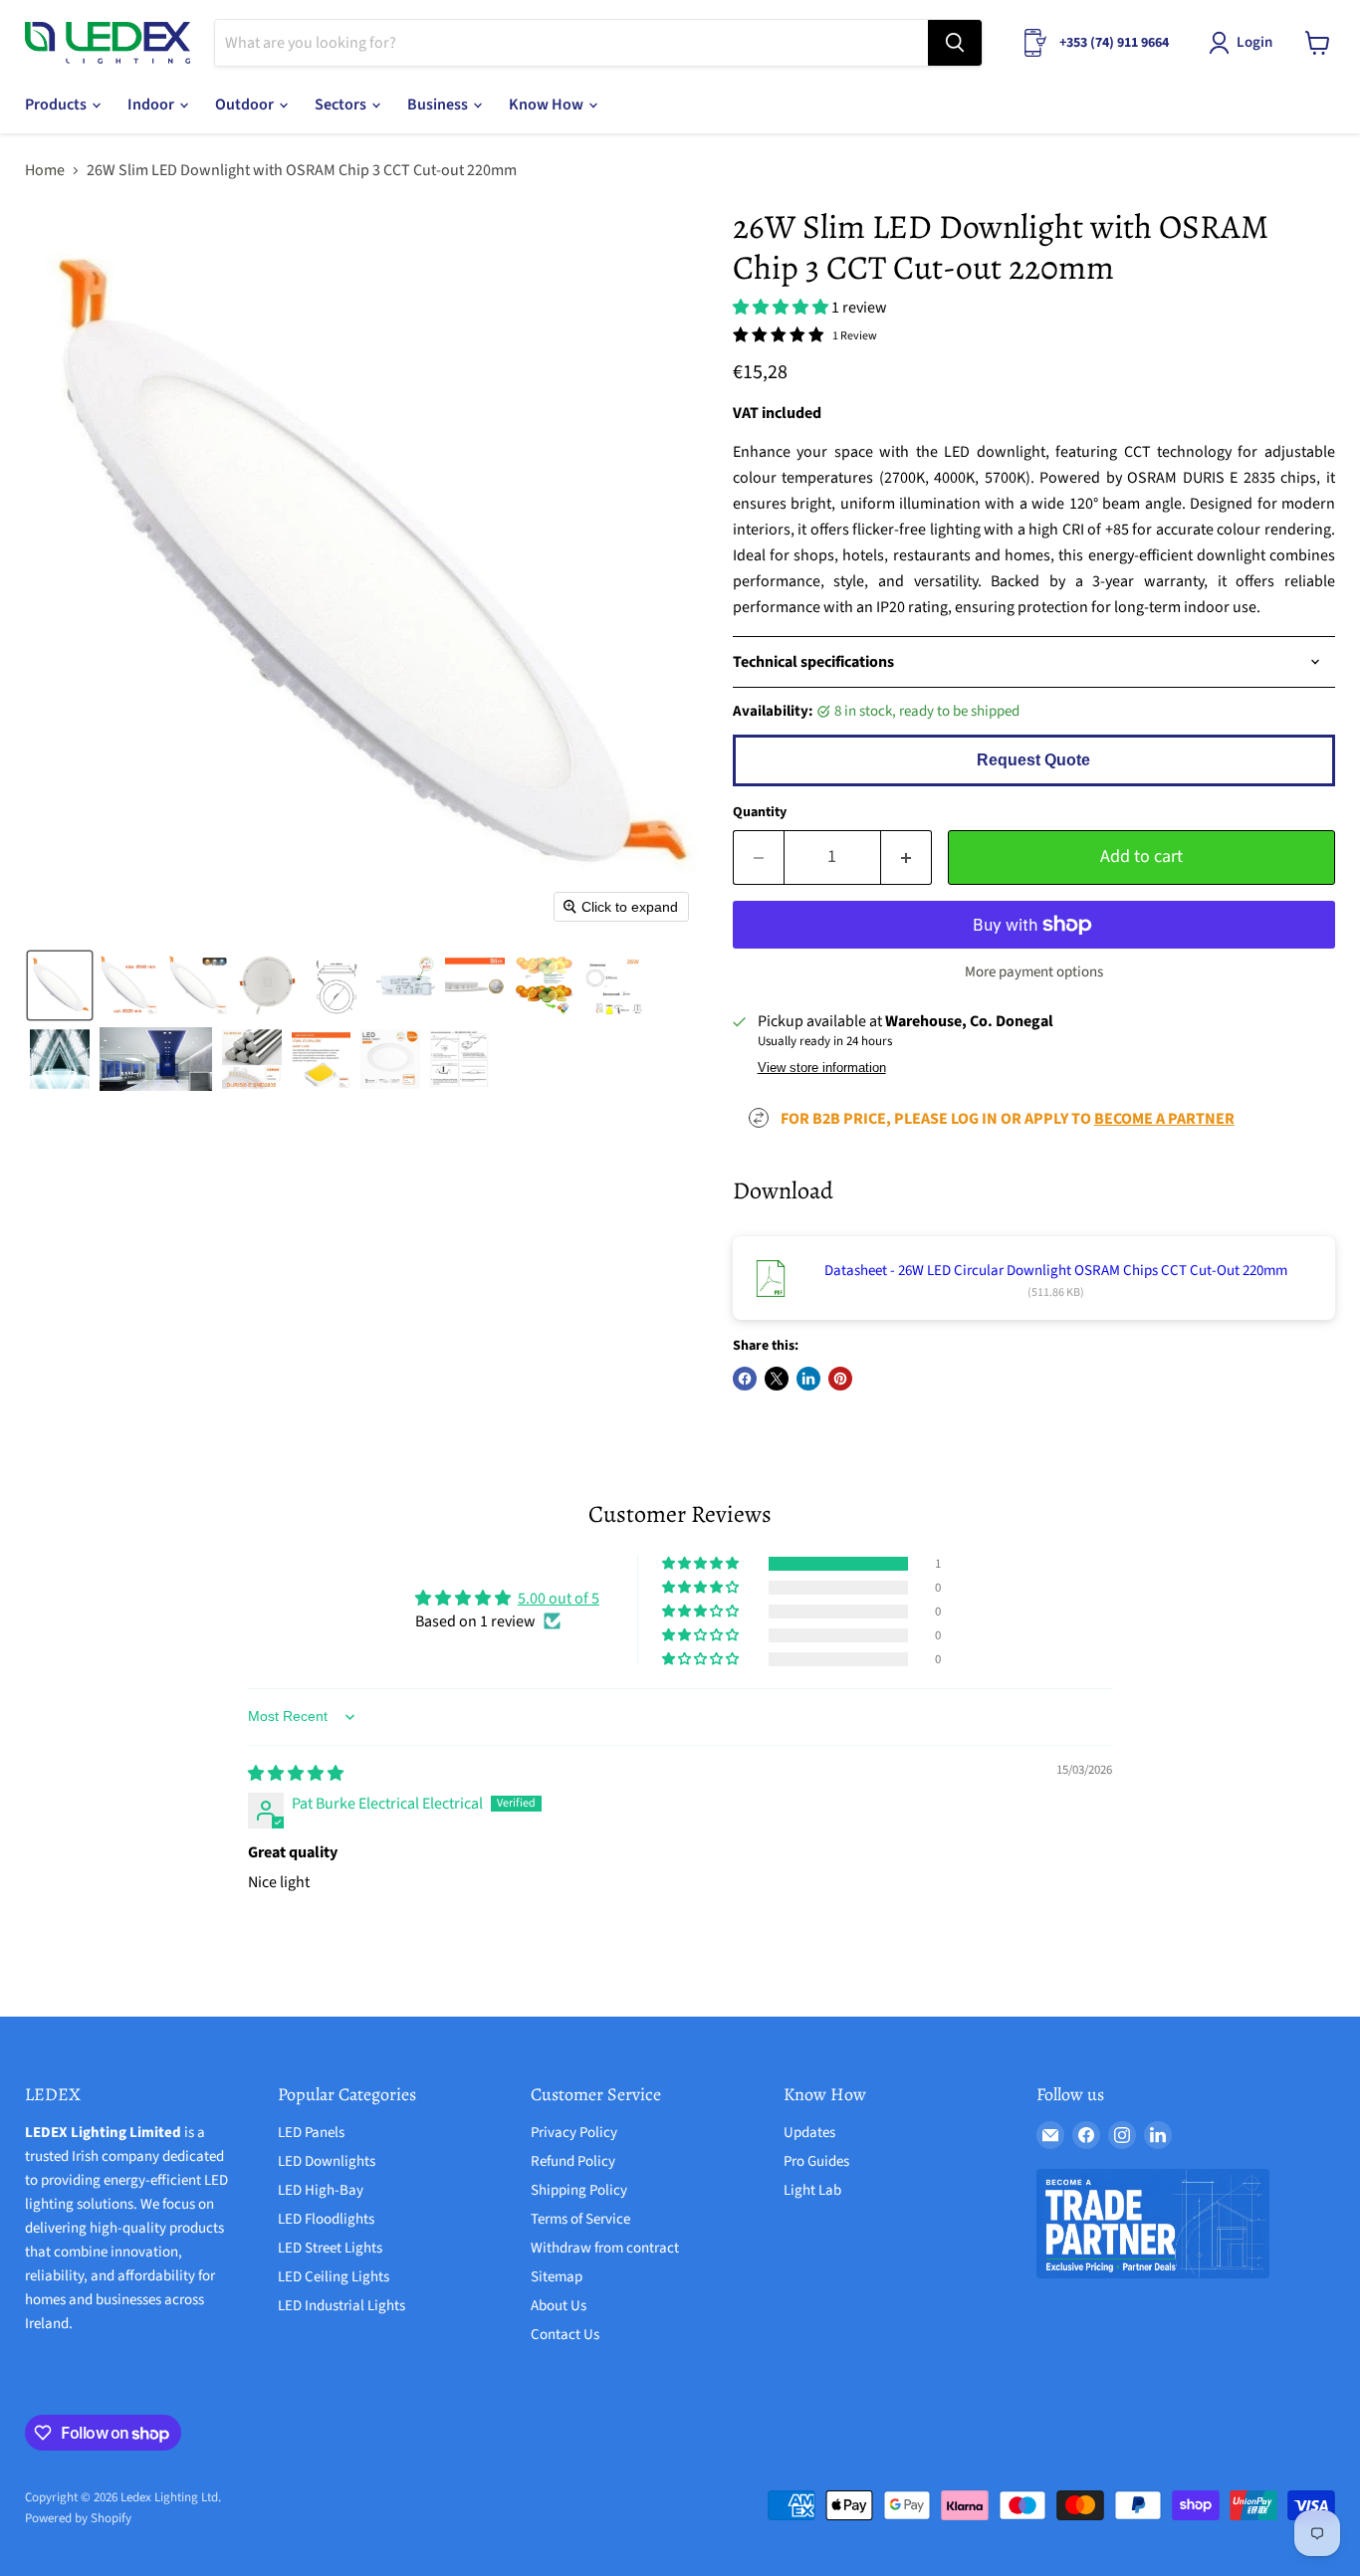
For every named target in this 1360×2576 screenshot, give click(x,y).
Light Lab (812, 2190)
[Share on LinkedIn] (808, 1379)
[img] (296, 1774)
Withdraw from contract (605, 2248)
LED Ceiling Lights (334, 2277)
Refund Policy (573, 2161)
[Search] (955, 43)
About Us (559, 2306)
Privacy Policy (574, 2133)
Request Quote (1033, 760)
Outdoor (246, 105)
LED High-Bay (321, 2190)
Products (57, 105)
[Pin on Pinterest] (840, 1379)
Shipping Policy (579, 2190)
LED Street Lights (330, 2248)
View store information (822, 1068)
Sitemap (557, 2277)
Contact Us (565, 2335)
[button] (1245, 43)
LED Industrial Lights (341, 2306)
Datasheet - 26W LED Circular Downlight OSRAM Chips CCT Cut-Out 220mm (1056, 1271)
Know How (548, 105)
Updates (809, 2133)
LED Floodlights (326, 2219)
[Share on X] (777, 1379)
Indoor (152, 105)
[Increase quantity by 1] (907, 858)
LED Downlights (327, 2161)
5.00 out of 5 (559, 1599)
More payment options (1034, 972)
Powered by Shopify (78, 2518)
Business (439, 105)
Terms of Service (580, 2219)
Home (45, 170)
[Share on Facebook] (745, 1379)
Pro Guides (816, 2161)
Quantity (760, 812)
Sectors (342, 105)
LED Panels (311, 2133)
